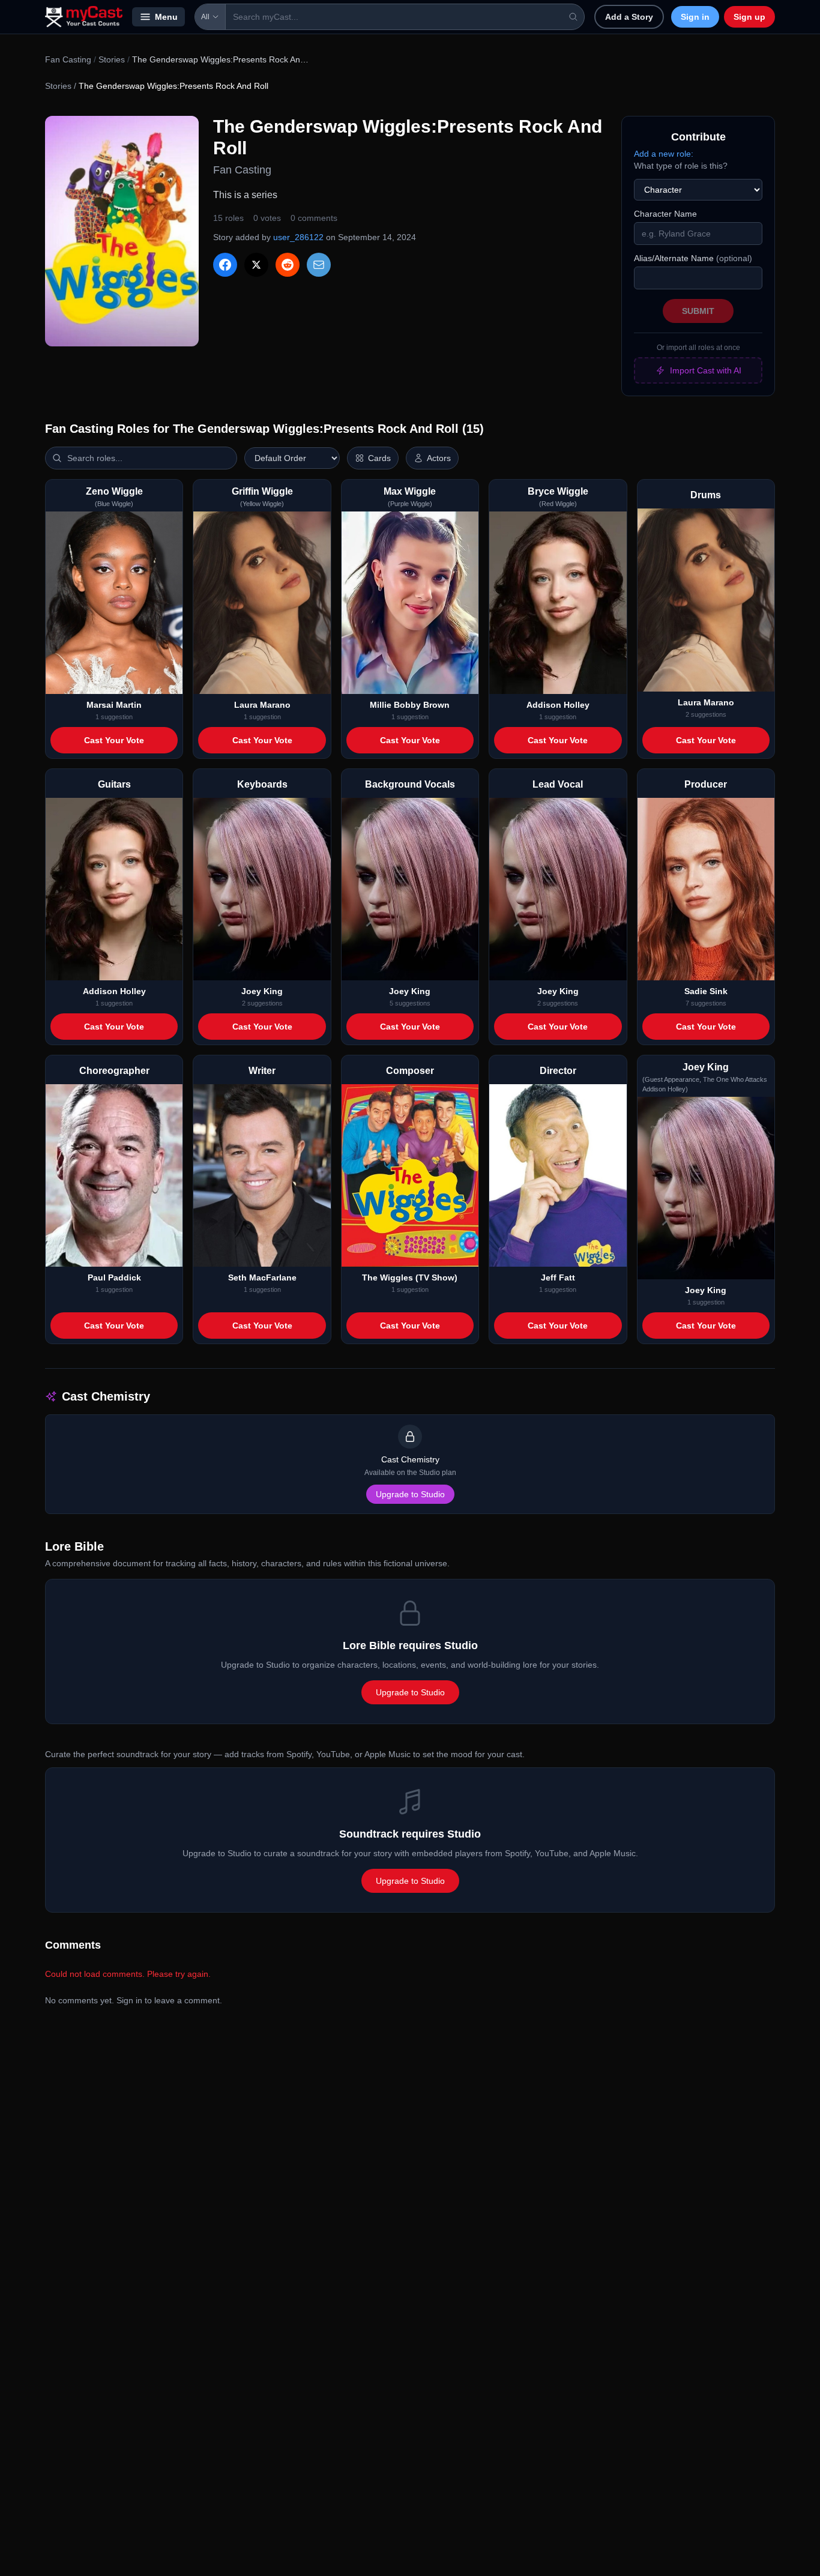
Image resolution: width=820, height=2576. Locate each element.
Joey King (262, 991)
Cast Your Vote (114, 740)
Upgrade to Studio (410, 1494)
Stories (112, 59)
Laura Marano (262, 705)
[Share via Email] (319, 265)
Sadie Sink (706, 991)
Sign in (695, 17)
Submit (698, 311)
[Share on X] (256, 265)
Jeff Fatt (558, 1277)
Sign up (749, 17)
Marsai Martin (114, 705)
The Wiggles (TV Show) (410, 1277)
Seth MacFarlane (262, 1277)
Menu (166, 17)
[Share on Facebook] (225, 265)
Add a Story (629, 17)
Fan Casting (68, 59)
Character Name (665, 214)
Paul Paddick (114, 1277)
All (205, 17)
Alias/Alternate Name (693, 258)
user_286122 (298, 237)
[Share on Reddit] (288, 265)
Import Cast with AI (706, 370)
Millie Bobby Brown (410, 705)
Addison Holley (558, 705)
